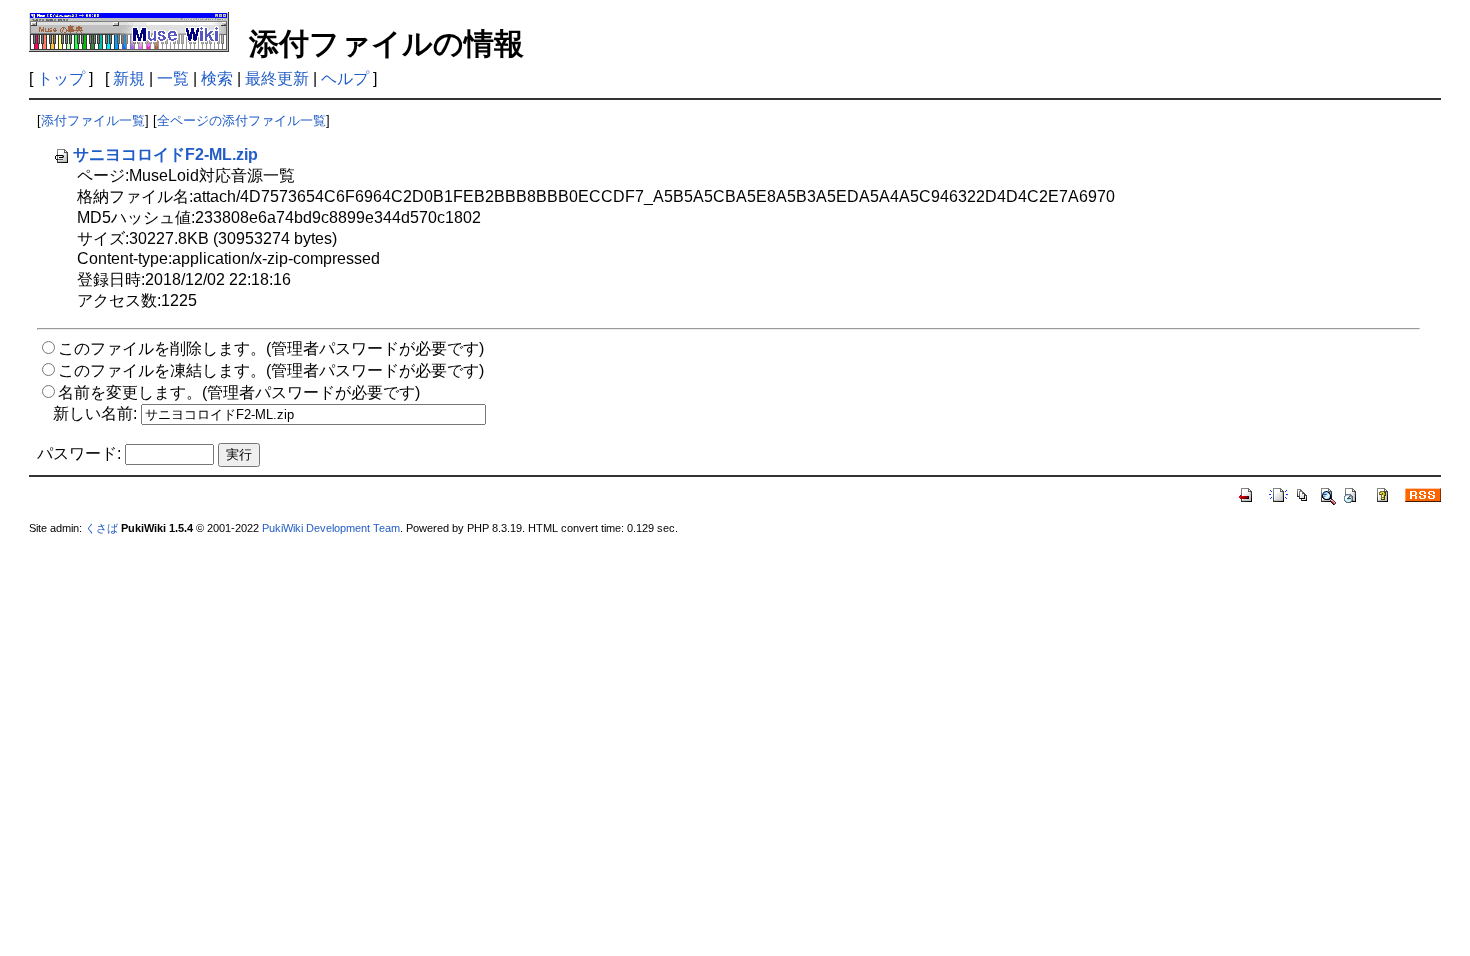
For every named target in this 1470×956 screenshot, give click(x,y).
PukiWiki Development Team (331, 528)
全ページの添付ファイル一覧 (241, 120)
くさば (101, 528)
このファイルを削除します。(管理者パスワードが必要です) (271, 348)
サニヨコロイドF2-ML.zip (165, 154)
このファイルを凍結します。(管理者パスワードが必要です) (271, 370)
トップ (61, 78)
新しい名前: (95, 413)
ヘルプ (345, 78)
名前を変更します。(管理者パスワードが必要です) (239, 392)
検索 (217, 78)
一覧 (173, 78)
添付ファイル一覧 (93, 120)
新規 (129, 78)
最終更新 (277, 78)
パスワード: (79, 453)
